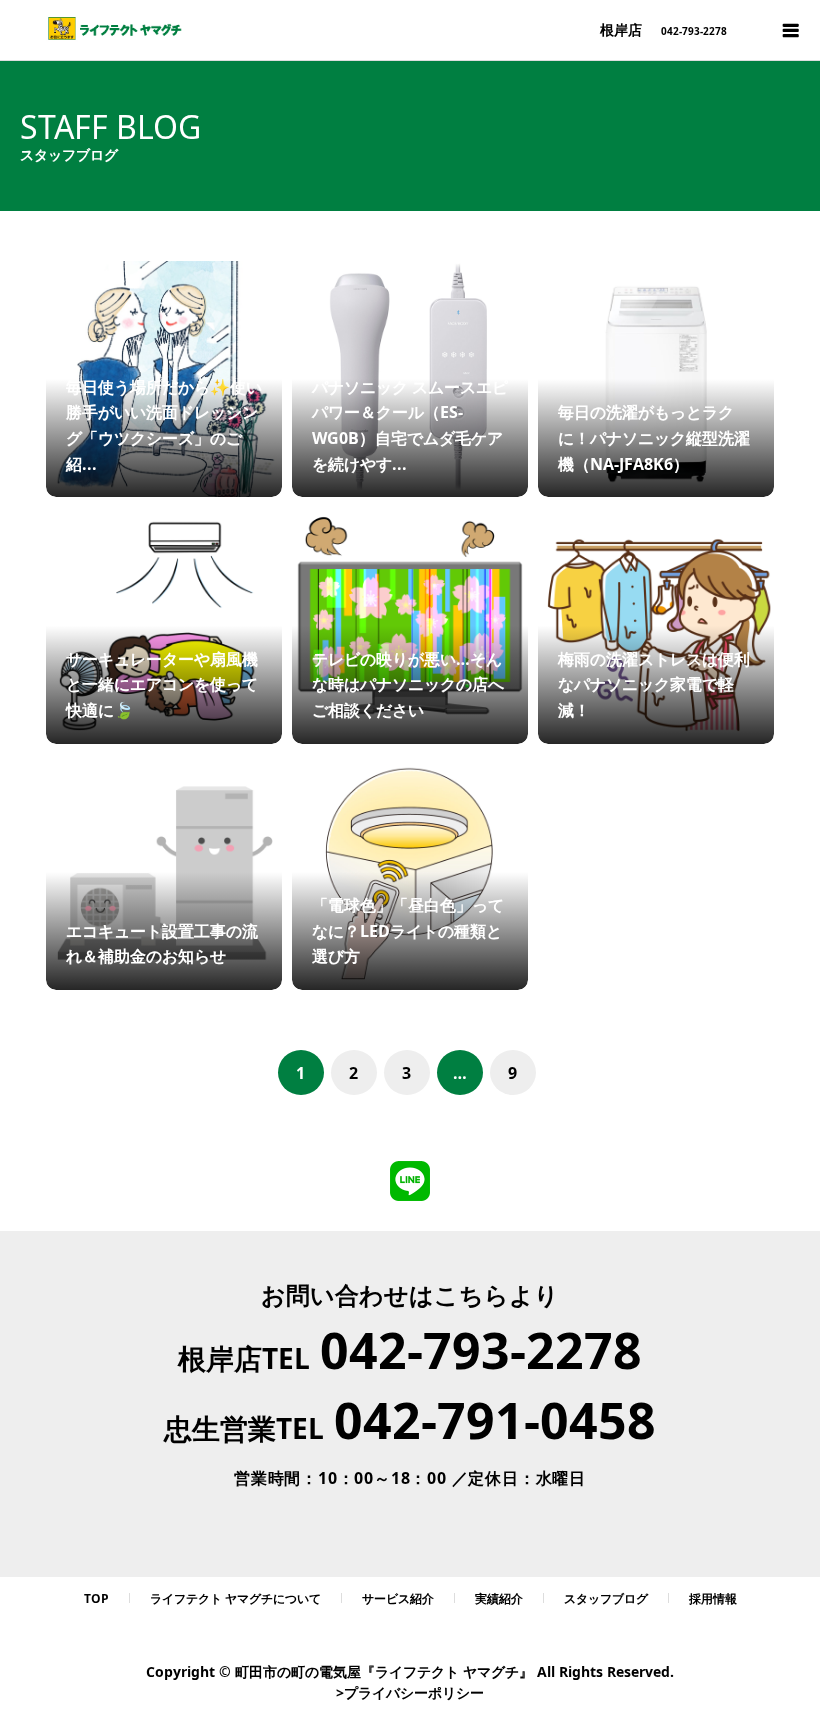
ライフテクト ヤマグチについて (235, 1598)
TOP (96, 1598)
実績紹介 (499, 1598)
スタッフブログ (606, 1598)
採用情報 (713, 1598)
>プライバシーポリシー (410, 1692)
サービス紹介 (398, 1598)
